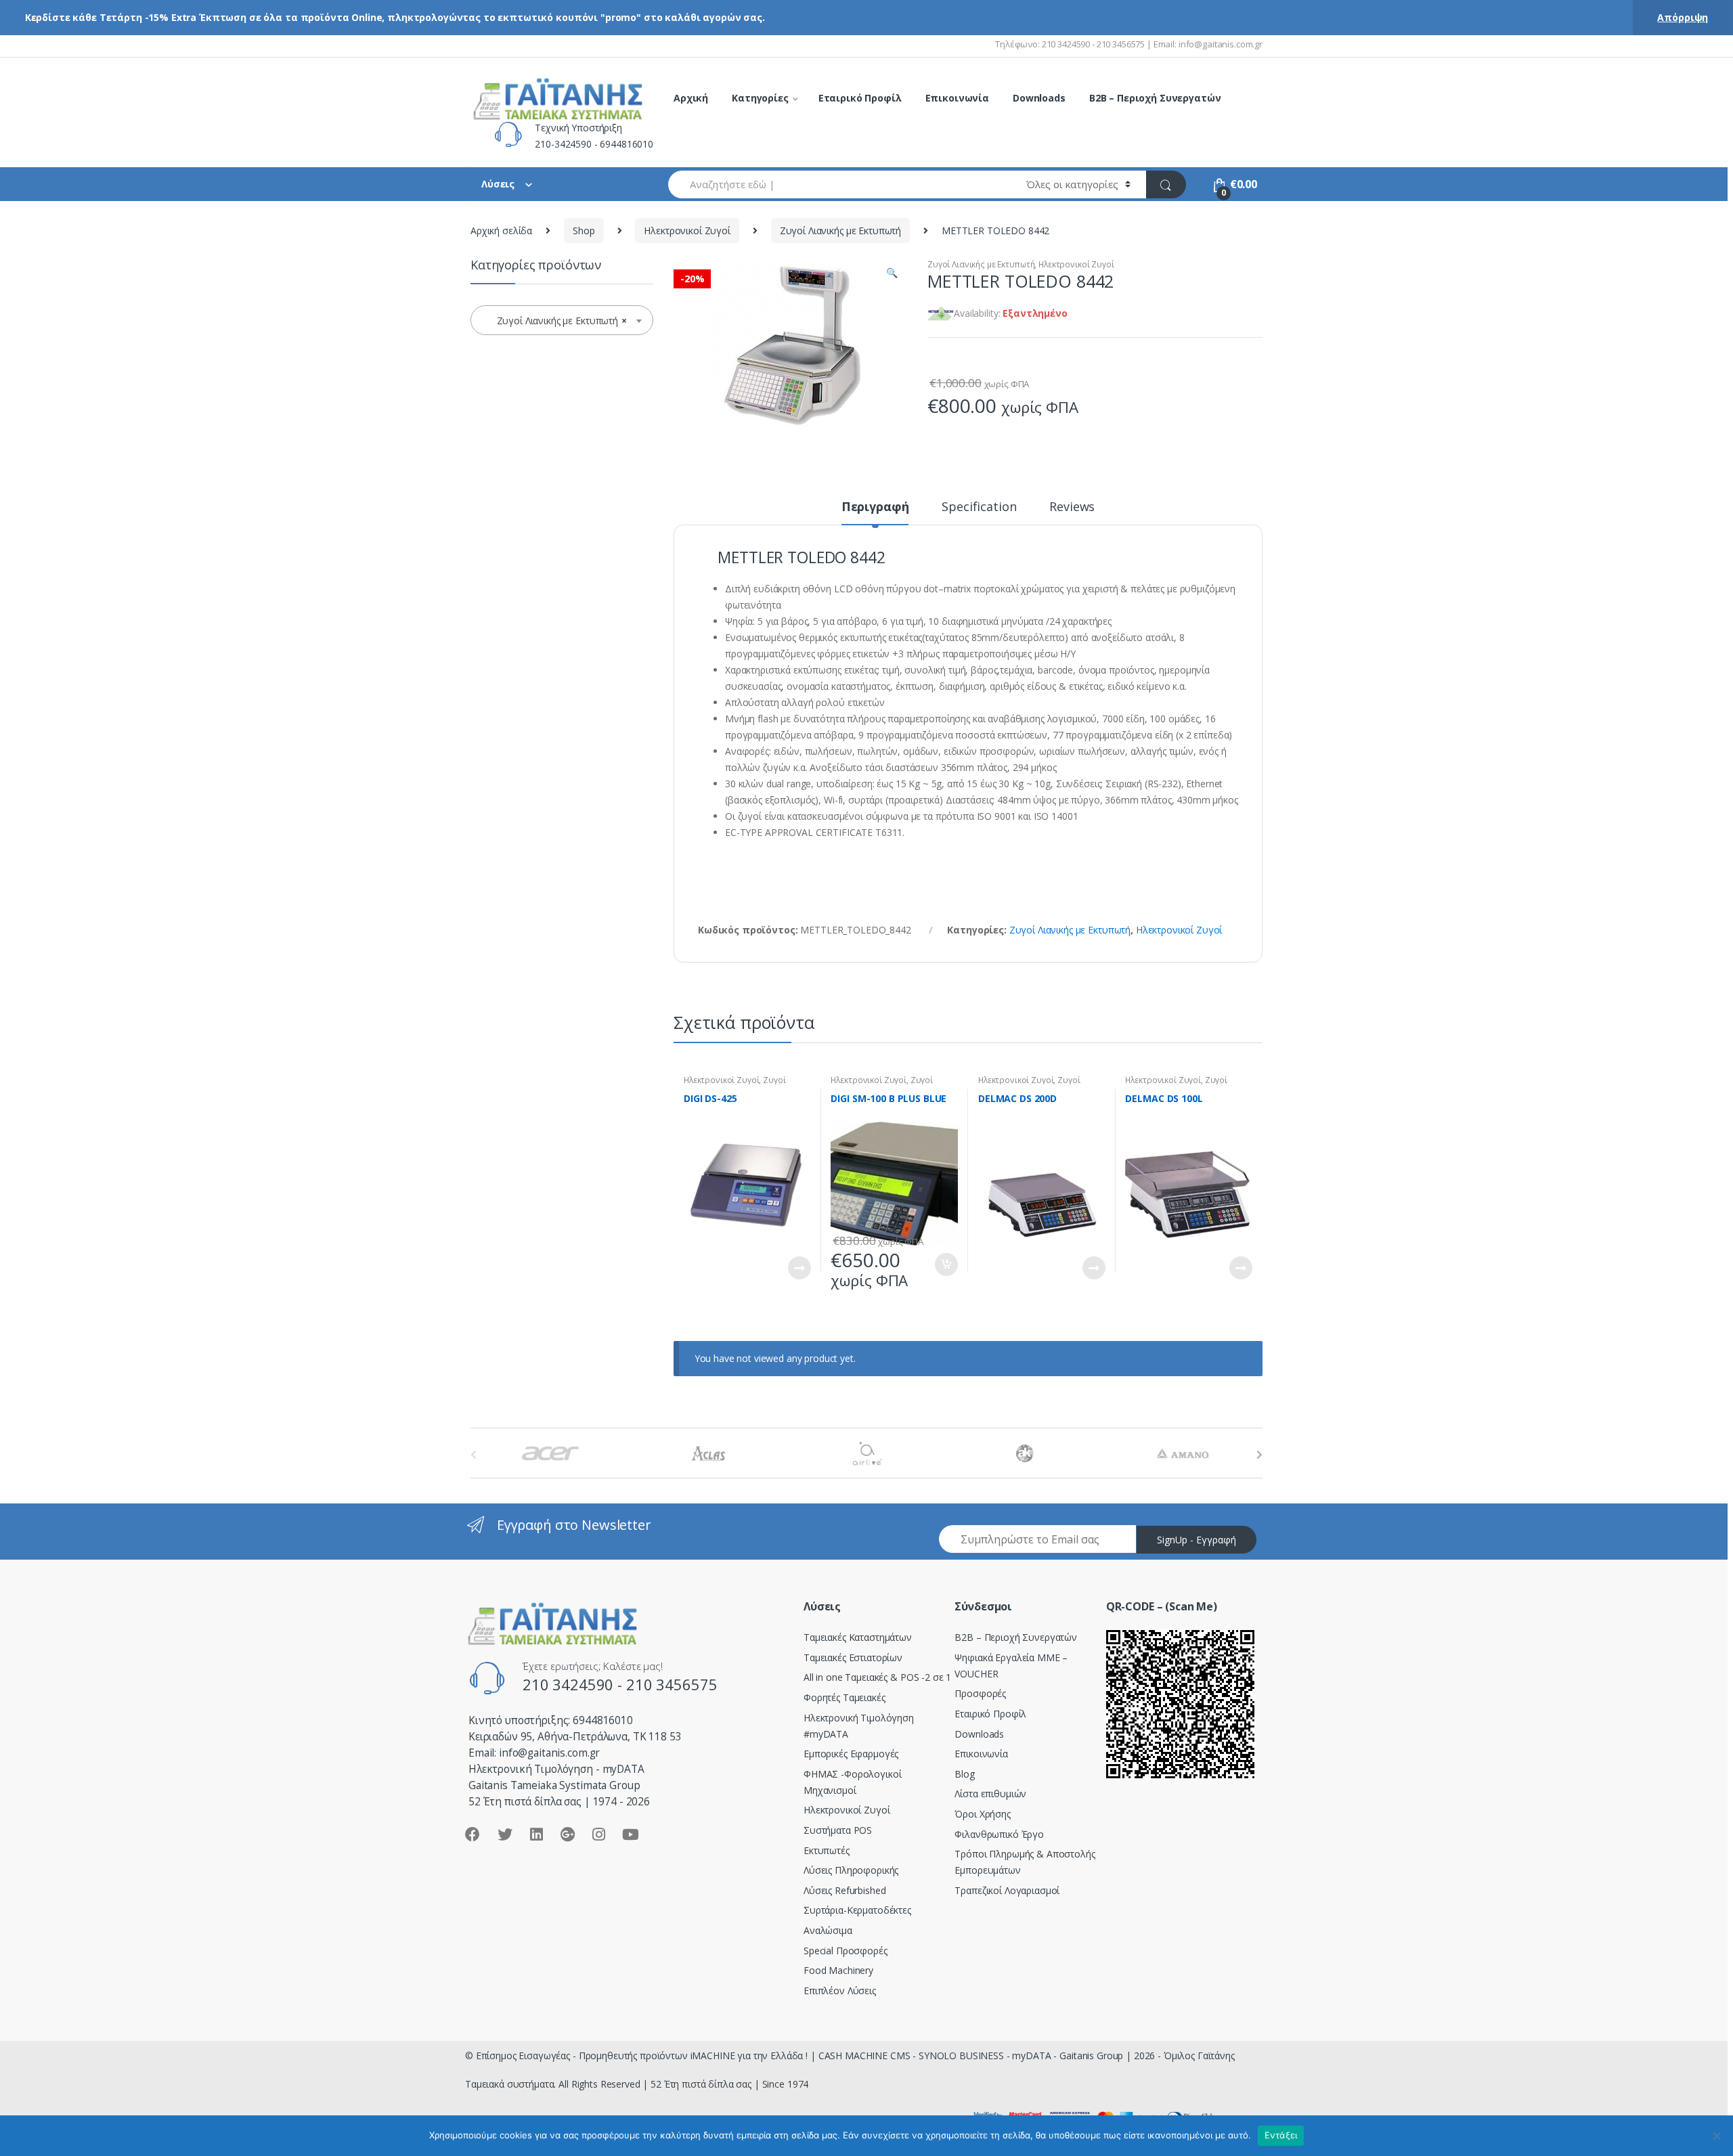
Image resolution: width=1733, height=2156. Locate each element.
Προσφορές (980, 1693)
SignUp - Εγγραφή (1197, 1540)
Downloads (1039, 98)
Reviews (1072, 507)
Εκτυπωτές (827, 1850)
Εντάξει (1281, 2135)
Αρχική (691, 98)
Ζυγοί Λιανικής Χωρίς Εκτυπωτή (735, 1084)
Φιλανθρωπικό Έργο (999, 1834)
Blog (964, 1774)
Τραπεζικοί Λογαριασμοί (1007, 1890)
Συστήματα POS (838, 1830)
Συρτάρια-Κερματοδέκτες (857, 1910)
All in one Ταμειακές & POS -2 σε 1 (877, 1677)
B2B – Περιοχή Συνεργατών (1155, 98)
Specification (979, 507)
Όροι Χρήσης (982, 1814)
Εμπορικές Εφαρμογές (851, 1754)
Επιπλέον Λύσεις (840, 1990)
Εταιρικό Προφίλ (860, 98)
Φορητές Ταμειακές (844, 1697)
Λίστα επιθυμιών (990, 1794)
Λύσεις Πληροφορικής (851, 1870)
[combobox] (839, 184)
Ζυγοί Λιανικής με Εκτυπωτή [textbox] (558, 321)
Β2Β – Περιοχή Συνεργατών (1016, 1637)
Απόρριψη (1683, 17)
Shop (584, 230)
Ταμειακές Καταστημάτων (858, 1637)
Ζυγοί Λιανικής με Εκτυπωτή (840, 230)
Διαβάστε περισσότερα (799, 1268)
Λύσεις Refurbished (844, 1890)
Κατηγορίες (760, 98)
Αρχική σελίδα (501, 230)
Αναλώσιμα (828, 1930)
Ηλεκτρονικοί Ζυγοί (687, 230)
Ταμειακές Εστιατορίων (853, 1657)
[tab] (875, 512)
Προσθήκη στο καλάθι (946, 1264)
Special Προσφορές (846, 1951)
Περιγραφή (875, 507)
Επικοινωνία (957, 98)
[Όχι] (1716, 2136)
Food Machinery (838, 1970)
